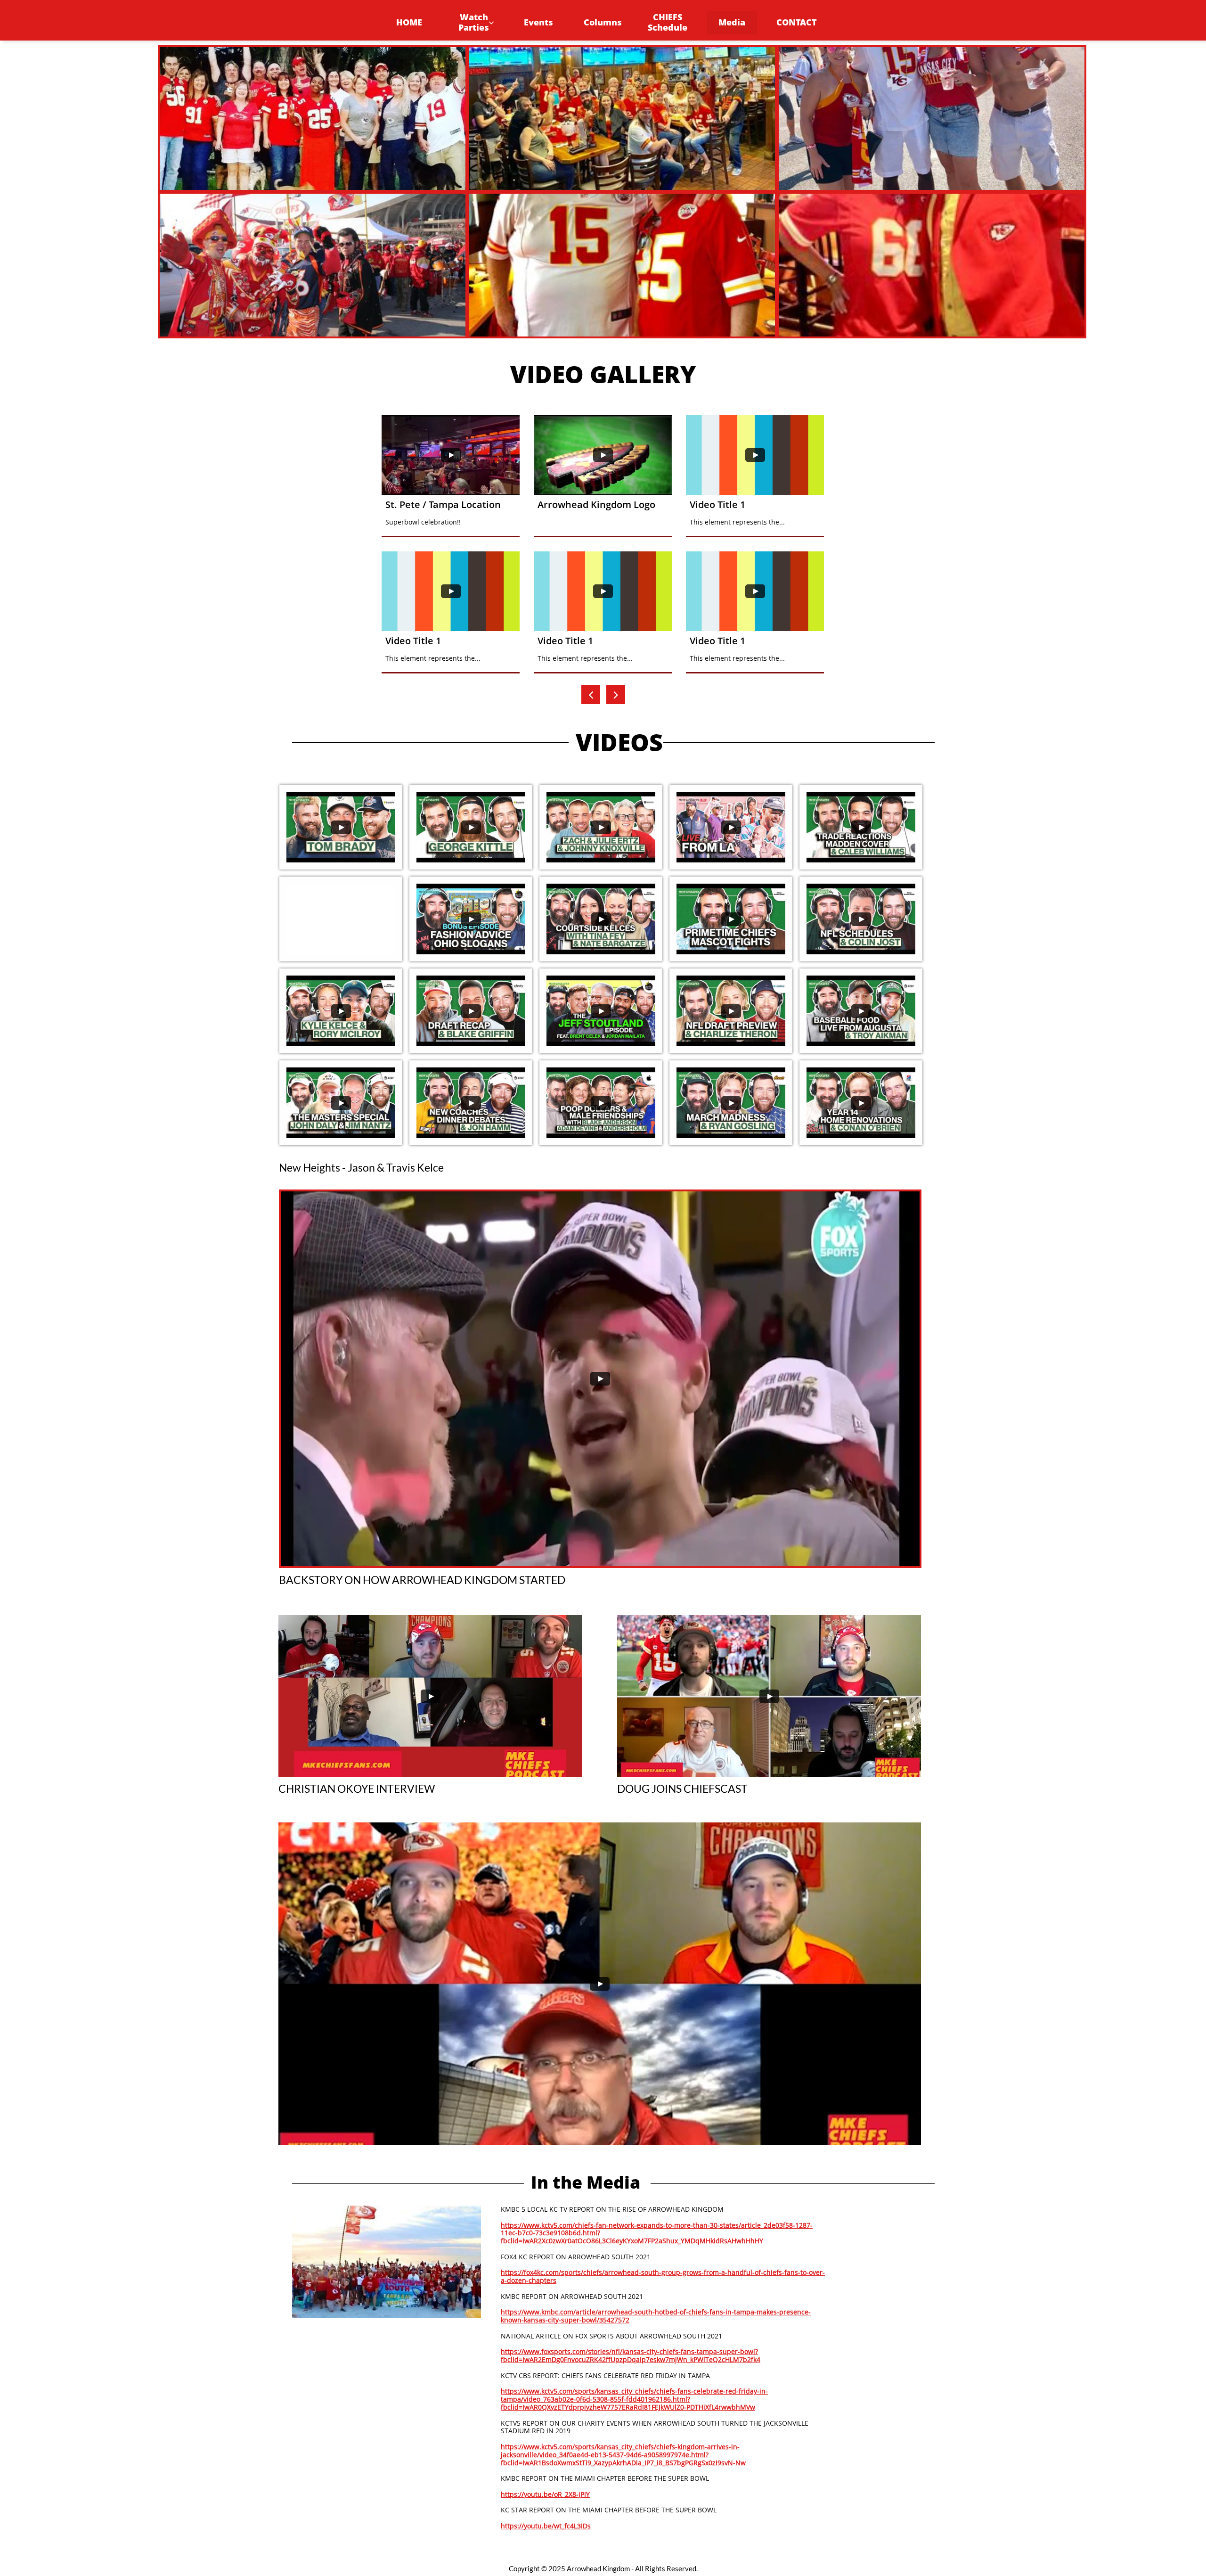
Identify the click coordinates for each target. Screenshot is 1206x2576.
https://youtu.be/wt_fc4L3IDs (546, 2526)
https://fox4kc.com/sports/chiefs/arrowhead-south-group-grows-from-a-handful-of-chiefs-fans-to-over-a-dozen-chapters (663, 2276)
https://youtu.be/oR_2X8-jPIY (545, 2494)
